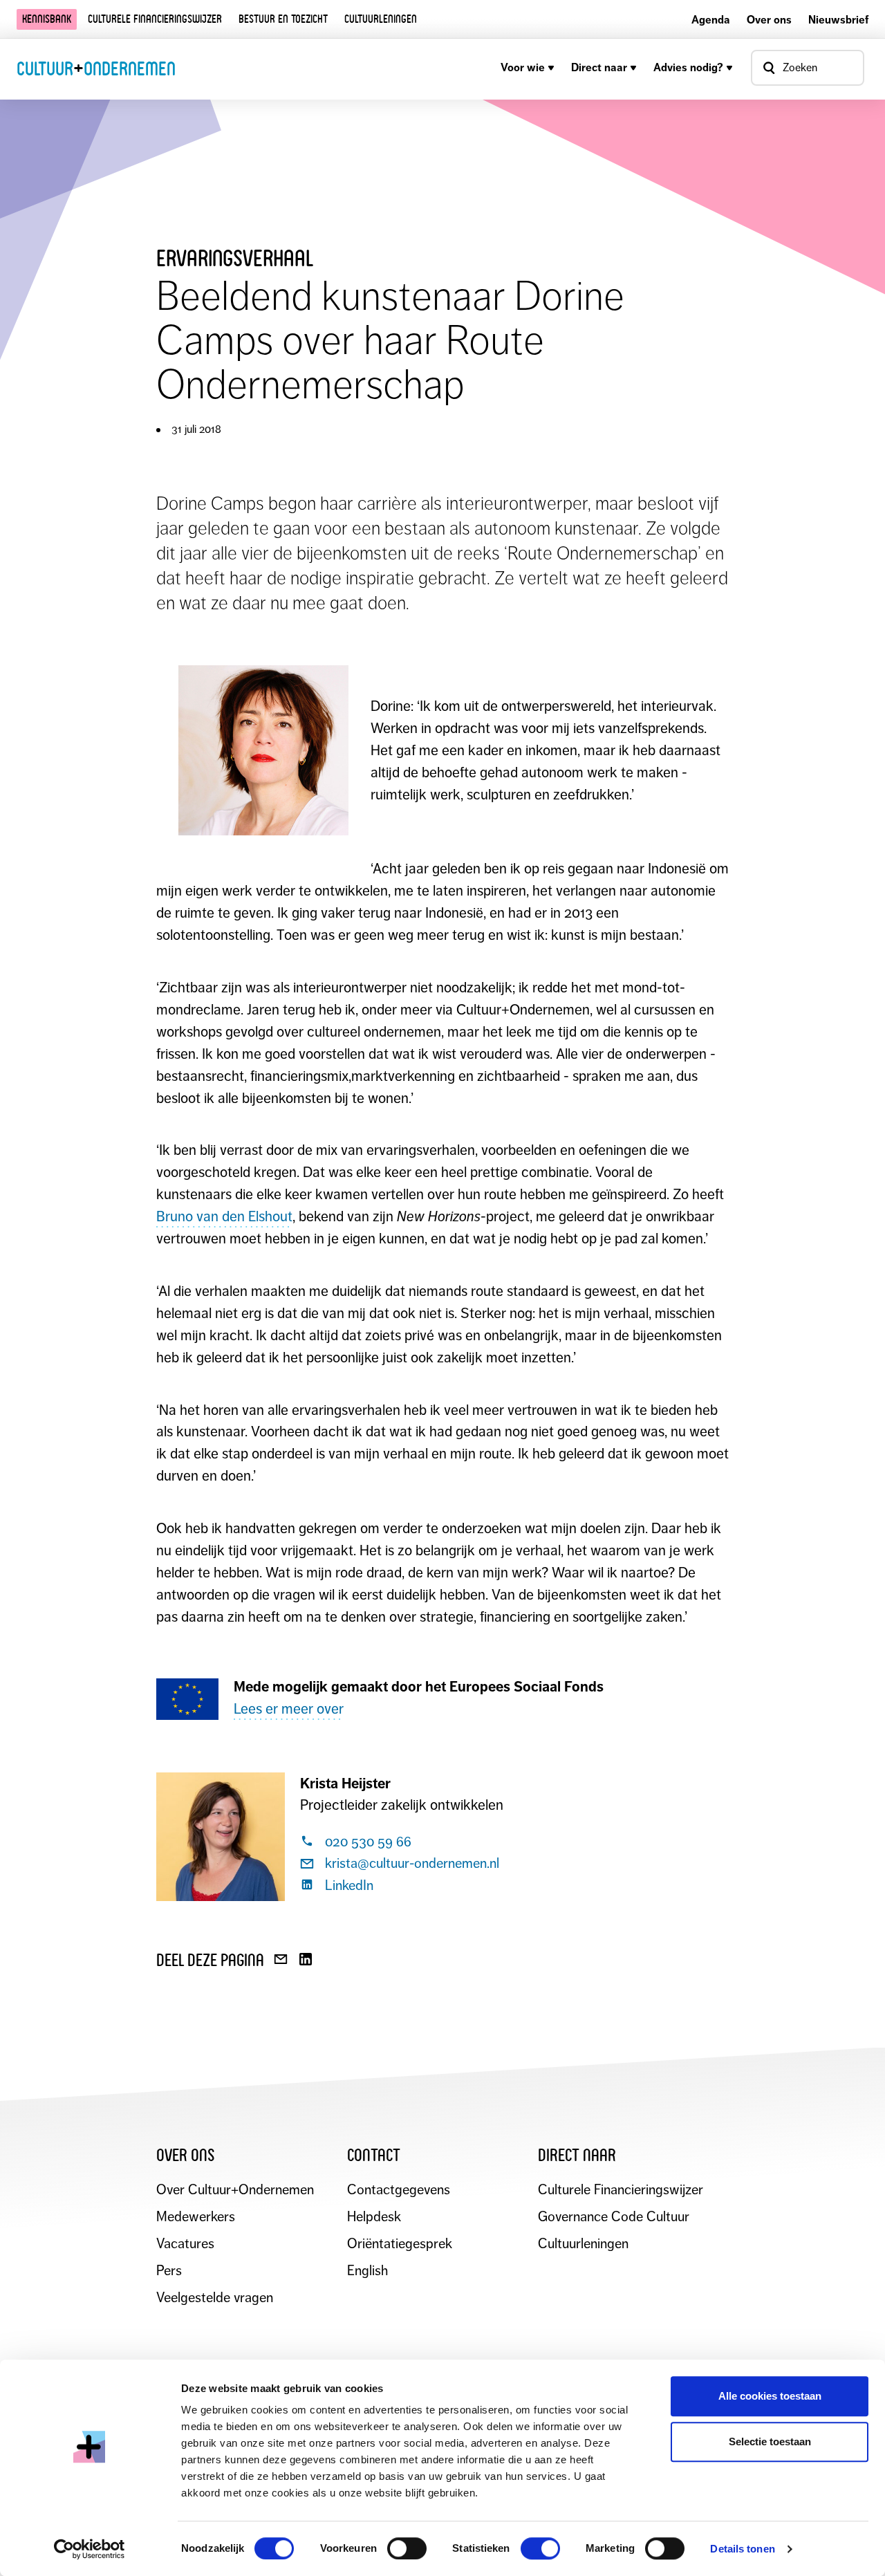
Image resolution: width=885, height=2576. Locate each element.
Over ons (769, 20)
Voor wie (523, 67)
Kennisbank (47, 19)
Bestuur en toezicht (283, 19)
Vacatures (185, 2244)
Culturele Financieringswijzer (621, 2190)
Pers (169, 2271)
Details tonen (742, 2549)
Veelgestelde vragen (215, 2298)
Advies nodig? (688, 67)
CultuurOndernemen (96, 68)
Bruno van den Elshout (224, 1216)
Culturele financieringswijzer (155, 19)
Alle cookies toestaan (770, 2396)
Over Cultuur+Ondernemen (235, 2190)
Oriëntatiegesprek (400, 2244)
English (367, 2271)
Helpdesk (374, 2217)
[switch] (407, 2548)
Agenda (711, 20)
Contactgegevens (399, 2190)
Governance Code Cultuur (614, 2217)
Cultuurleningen (381, 19)
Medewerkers (196, 2217)
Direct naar (599, 67)
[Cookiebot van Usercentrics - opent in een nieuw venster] (90, 2549)
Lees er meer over (289, 1709)
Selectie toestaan (770, 2441)
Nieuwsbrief (838, 20)
